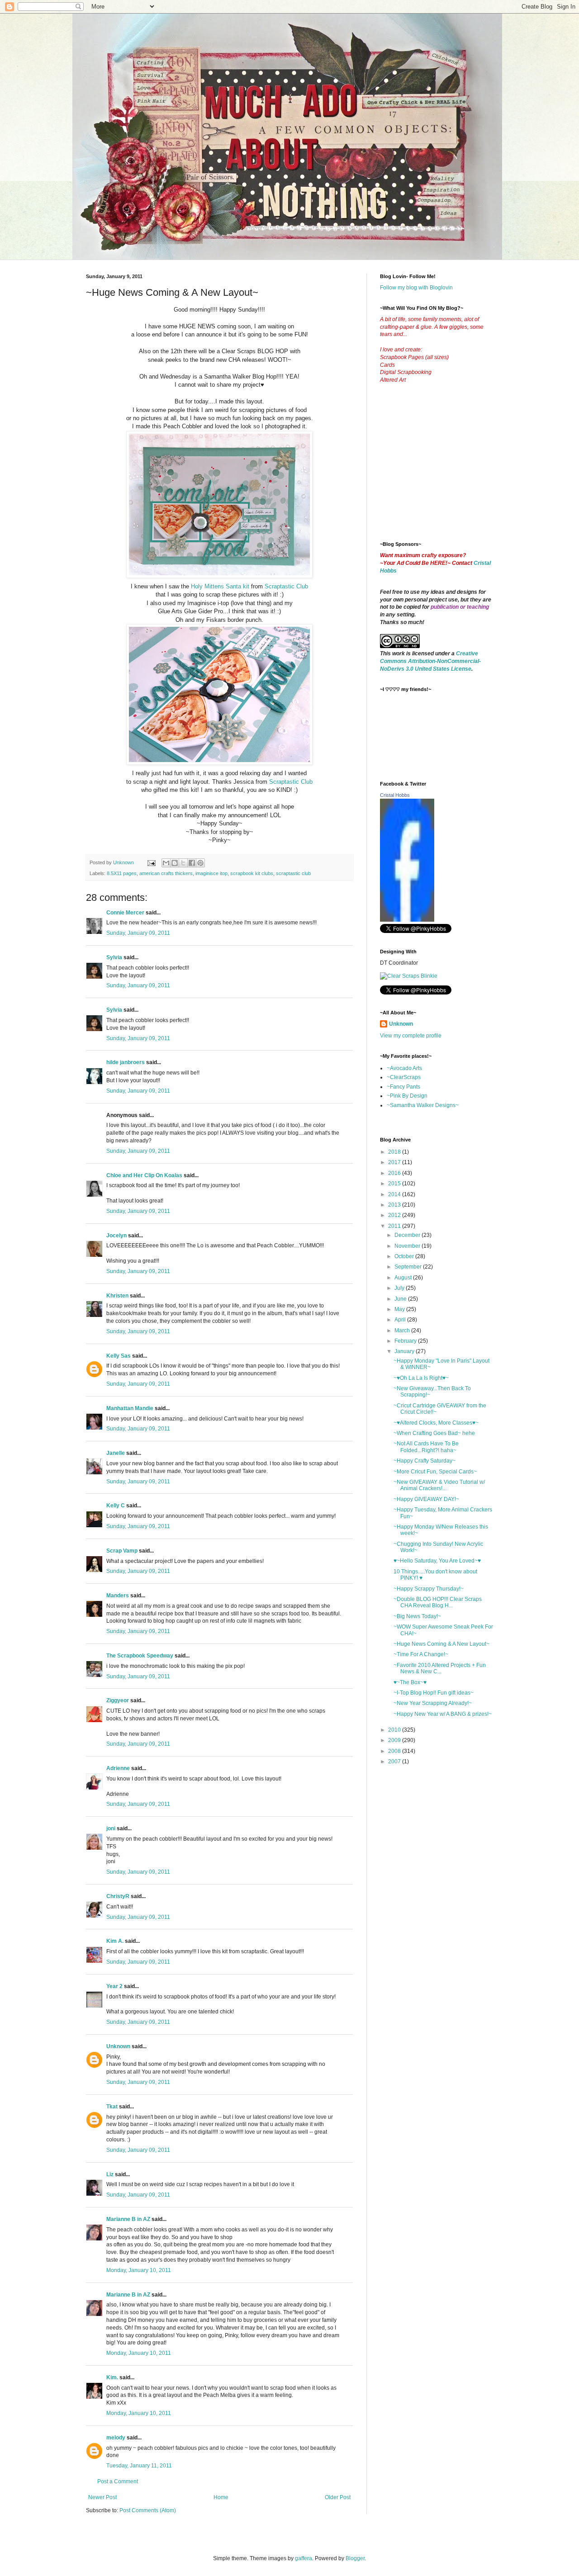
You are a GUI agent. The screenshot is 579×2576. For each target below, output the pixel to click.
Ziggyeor (118, 1700)
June (401, 1299)
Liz (110, 2174)
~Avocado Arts (404, 1068)
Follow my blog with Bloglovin (416, 288)
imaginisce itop (211, 873)
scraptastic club (293, 873)
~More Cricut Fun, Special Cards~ (435, 1472)
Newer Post (102, 2497)
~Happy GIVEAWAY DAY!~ (426, 1499)
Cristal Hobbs (395, 795)
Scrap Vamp (122, 1551)
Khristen (117, 1296)
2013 (395, 1205)
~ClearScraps (404, 1077)
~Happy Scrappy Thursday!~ (429, 1589)
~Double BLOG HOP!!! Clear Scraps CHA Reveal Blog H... (438, 1602)
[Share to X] (183, 863)
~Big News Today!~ (417, 1616)
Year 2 (114, 1986)
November (408, 1246)
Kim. (112, 2377)
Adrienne (118, 1768)
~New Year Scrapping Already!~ (433, 1703)
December (408, 1235)
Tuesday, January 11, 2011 (139, 2466)
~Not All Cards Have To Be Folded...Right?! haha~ (426, 1447)
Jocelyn (116, 1236)
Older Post (338, 2497)
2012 (395, 1215)
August (404, 1278)
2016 (395, 1173)
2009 (395, 1740)
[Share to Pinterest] (200, 863)
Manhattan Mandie (130, 1408)
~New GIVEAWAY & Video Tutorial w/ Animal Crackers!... (439, 1485)
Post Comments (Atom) (148, 2510)
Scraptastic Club (286, 586)
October (405, 1256)
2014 (395, 1194)
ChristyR (118, 1896)
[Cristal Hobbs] (407, 920)
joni (111, 1828)
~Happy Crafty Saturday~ (425, 1461)
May (400, 1309)
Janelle (116, 1453)
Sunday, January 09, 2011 (138, 933)
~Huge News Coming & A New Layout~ (441, 1644)
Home (221, 2497)
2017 (395, 1162)
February (406, 1341)
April (401, 1320)
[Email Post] (151, 862)
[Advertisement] (448, 469)
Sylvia (114, 957)
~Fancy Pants (403, 1087)
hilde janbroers (126, 1062)
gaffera (304, 2558)
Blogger (355, 2558)
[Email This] (166, 863)
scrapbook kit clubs (252, 873)
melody (116, 2438)
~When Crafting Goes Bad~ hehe (434, 1433)
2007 (395, 1762)
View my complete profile (411, 1036)
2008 (395, 1751)
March (403, 1331)
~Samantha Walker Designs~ (423, 1105)
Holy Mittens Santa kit (220, 586)
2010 (395, 1730)
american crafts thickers (166, 873)
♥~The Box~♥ (410, 1682)
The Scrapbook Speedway (140, 1656)
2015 (395, 1184)
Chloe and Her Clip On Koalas (144, 1175)
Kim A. (115, 1941)
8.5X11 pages (122, 873)
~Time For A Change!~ (421, 1654)
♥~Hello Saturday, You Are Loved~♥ (437, 1561)
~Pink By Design (407, 1096)
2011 (395, 1226)
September (409, 1267)
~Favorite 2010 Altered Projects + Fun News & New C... (440, 1668)
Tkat (112, 2107)
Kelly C (116, 1506)
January (405, 1351)
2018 (395, 1152)
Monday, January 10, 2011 (139, 2270)
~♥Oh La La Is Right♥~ (421, 1378)
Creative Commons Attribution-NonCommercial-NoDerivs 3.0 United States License (430, 661)
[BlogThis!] (175, 863)
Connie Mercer (125, 913)
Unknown (118, 2046)
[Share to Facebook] (192, 863)
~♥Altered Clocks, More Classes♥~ (436, 1423)
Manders (118, 1596)
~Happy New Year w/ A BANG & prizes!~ (443, 1714)
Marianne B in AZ (128, 2219)
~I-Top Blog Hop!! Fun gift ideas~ (434, 1693)
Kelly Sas (119, 1356)
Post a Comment (118, 2481)
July (400, 1288)
